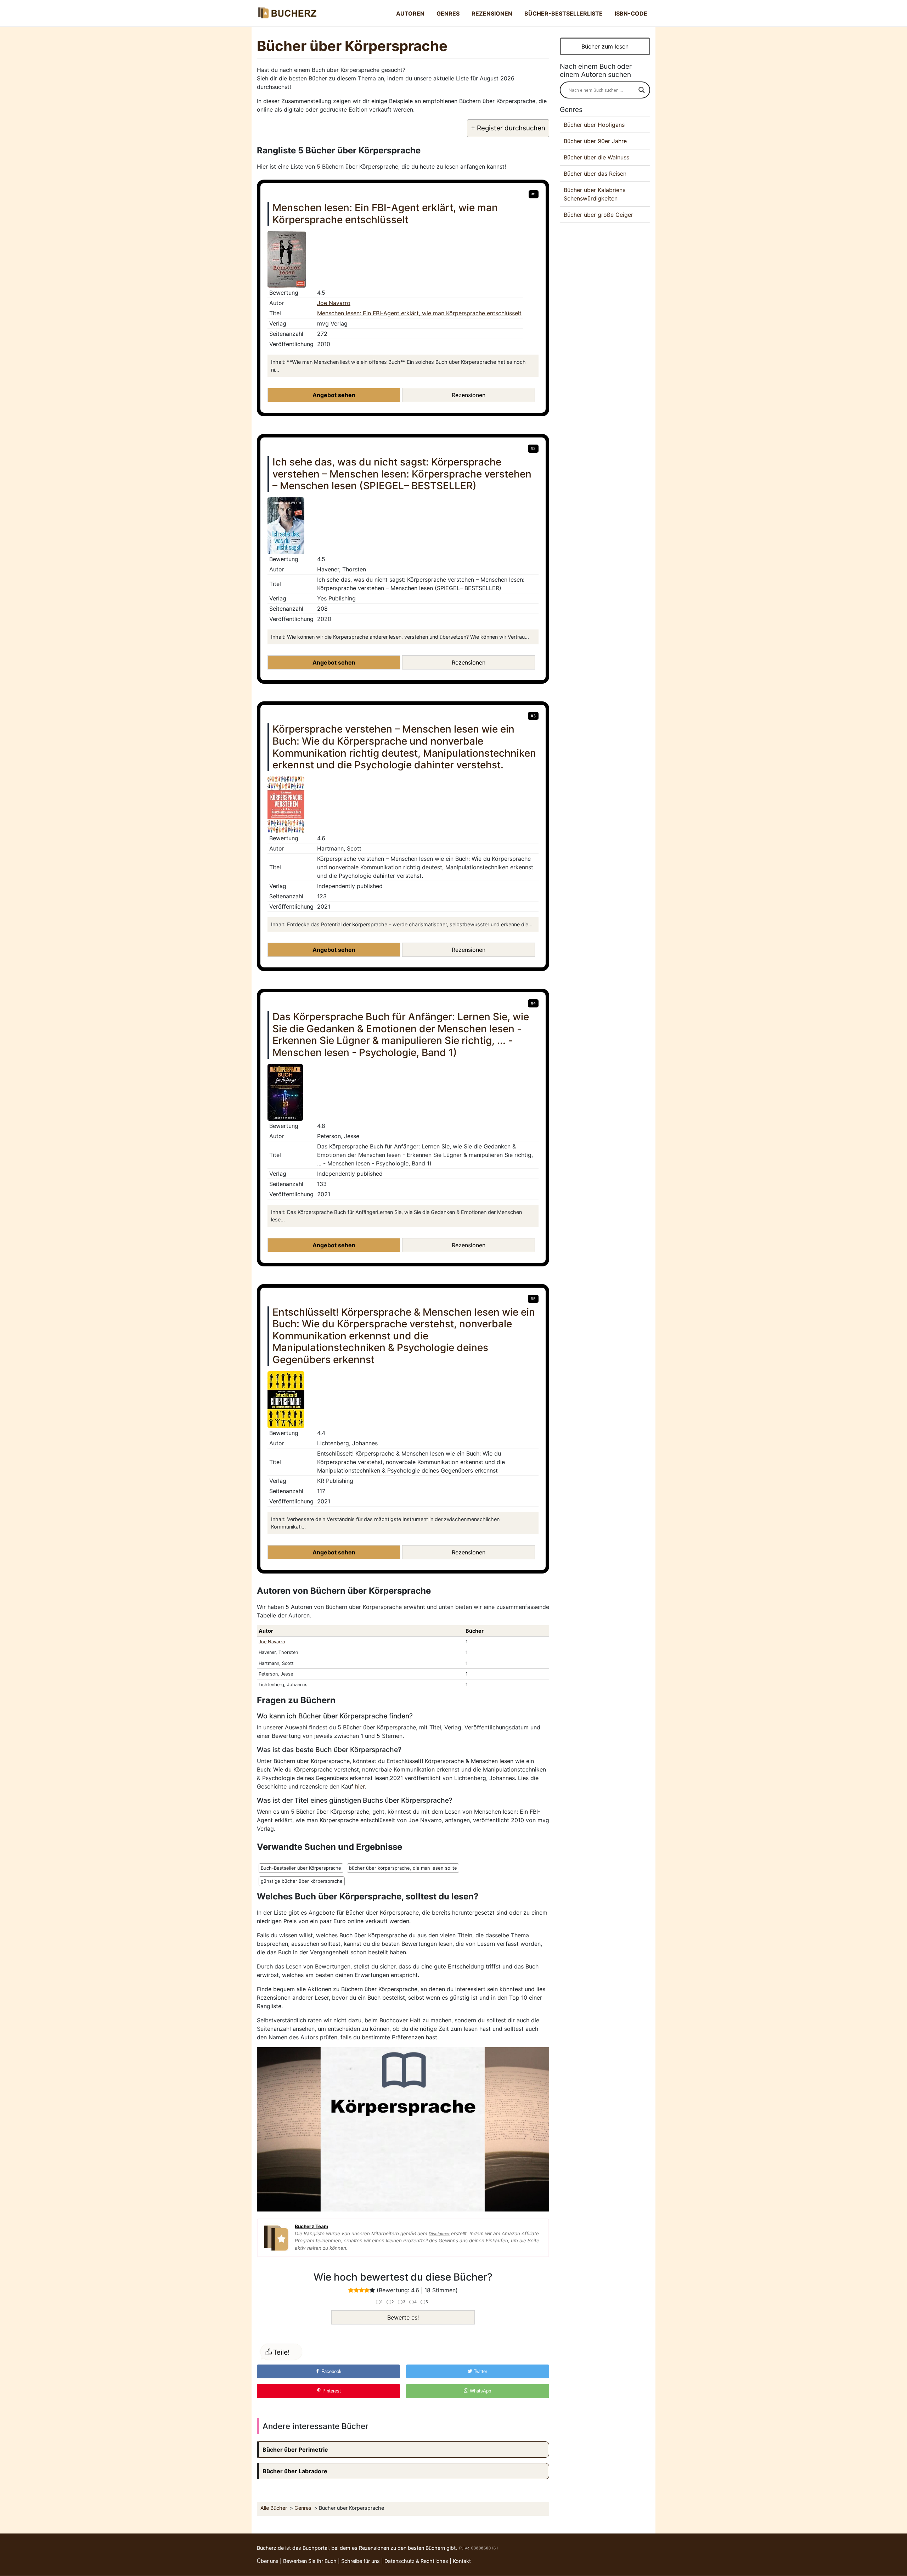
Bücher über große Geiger (598, 215)
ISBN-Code (631, 13)
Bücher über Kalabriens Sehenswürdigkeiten (595, 194)
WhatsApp (480, 2391)
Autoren (410, 13)
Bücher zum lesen (605, 46)
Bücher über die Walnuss (596, 157)
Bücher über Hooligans (594, 125)
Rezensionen (492, 13)
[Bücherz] (287, 13)
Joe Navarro (334, 303)
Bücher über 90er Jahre (595, 141)
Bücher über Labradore (295, 2471)
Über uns (268, 2561)
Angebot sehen (334, 395)
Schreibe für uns (360, 2561)
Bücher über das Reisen (595, 174)
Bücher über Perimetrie (295, 2450)
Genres (448, 13)
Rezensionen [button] (469, 395)
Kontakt (462, 2561)
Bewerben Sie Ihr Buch (310, 2561)
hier (360, 1786)
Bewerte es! (403, 2317)
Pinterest (331, 2391)
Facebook (331, 2371)
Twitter (480, 2371)
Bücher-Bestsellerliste (564, 13)
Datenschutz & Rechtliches (416, 2561)
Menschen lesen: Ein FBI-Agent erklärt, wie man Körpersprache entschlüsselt (419, 313)
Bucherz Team (311, 2226)
